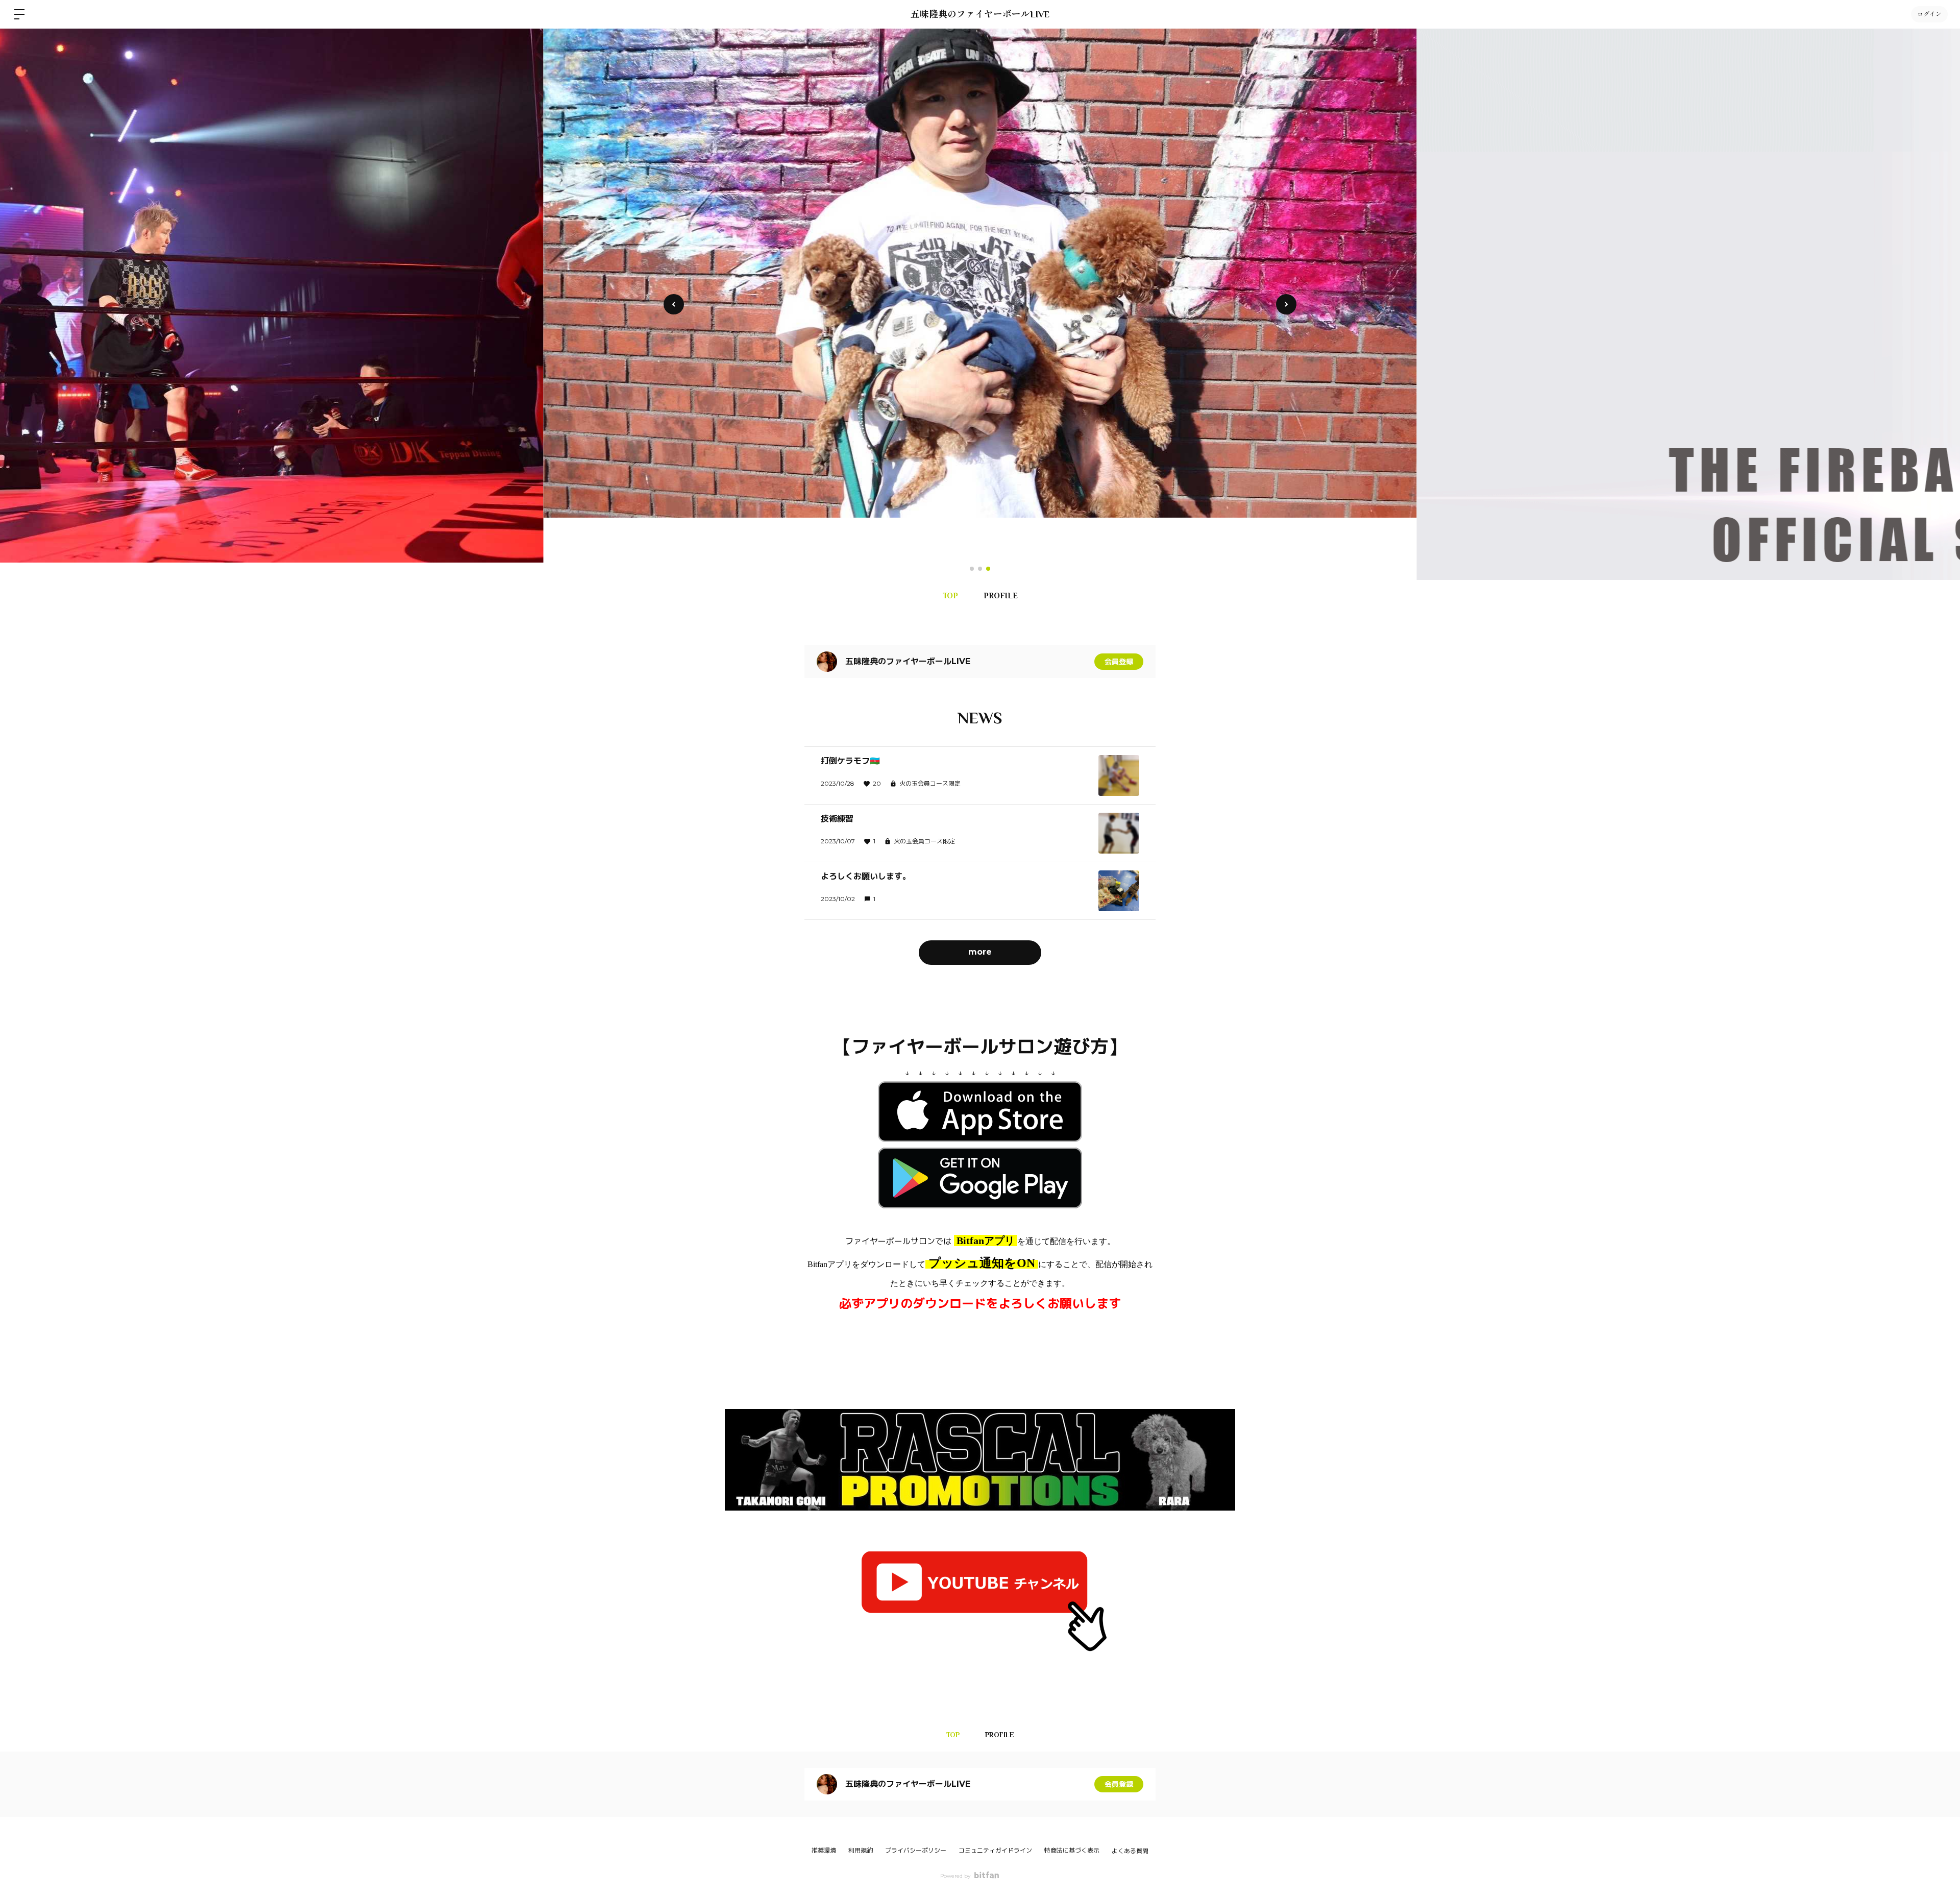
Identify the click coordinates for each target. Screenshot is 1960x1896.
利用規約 (861, 1850)
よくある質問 (1130, 1851)
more (980, 952)
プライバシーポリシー (916, 1850)
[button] (1286, 304)
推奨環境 (824, 1850)
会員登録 (1119, 662)
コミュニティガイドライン (995, 1850)
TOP (950, 596)
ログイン (1929, 14)
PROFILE (1001, 596)
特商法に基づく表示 (1072, 1850)
